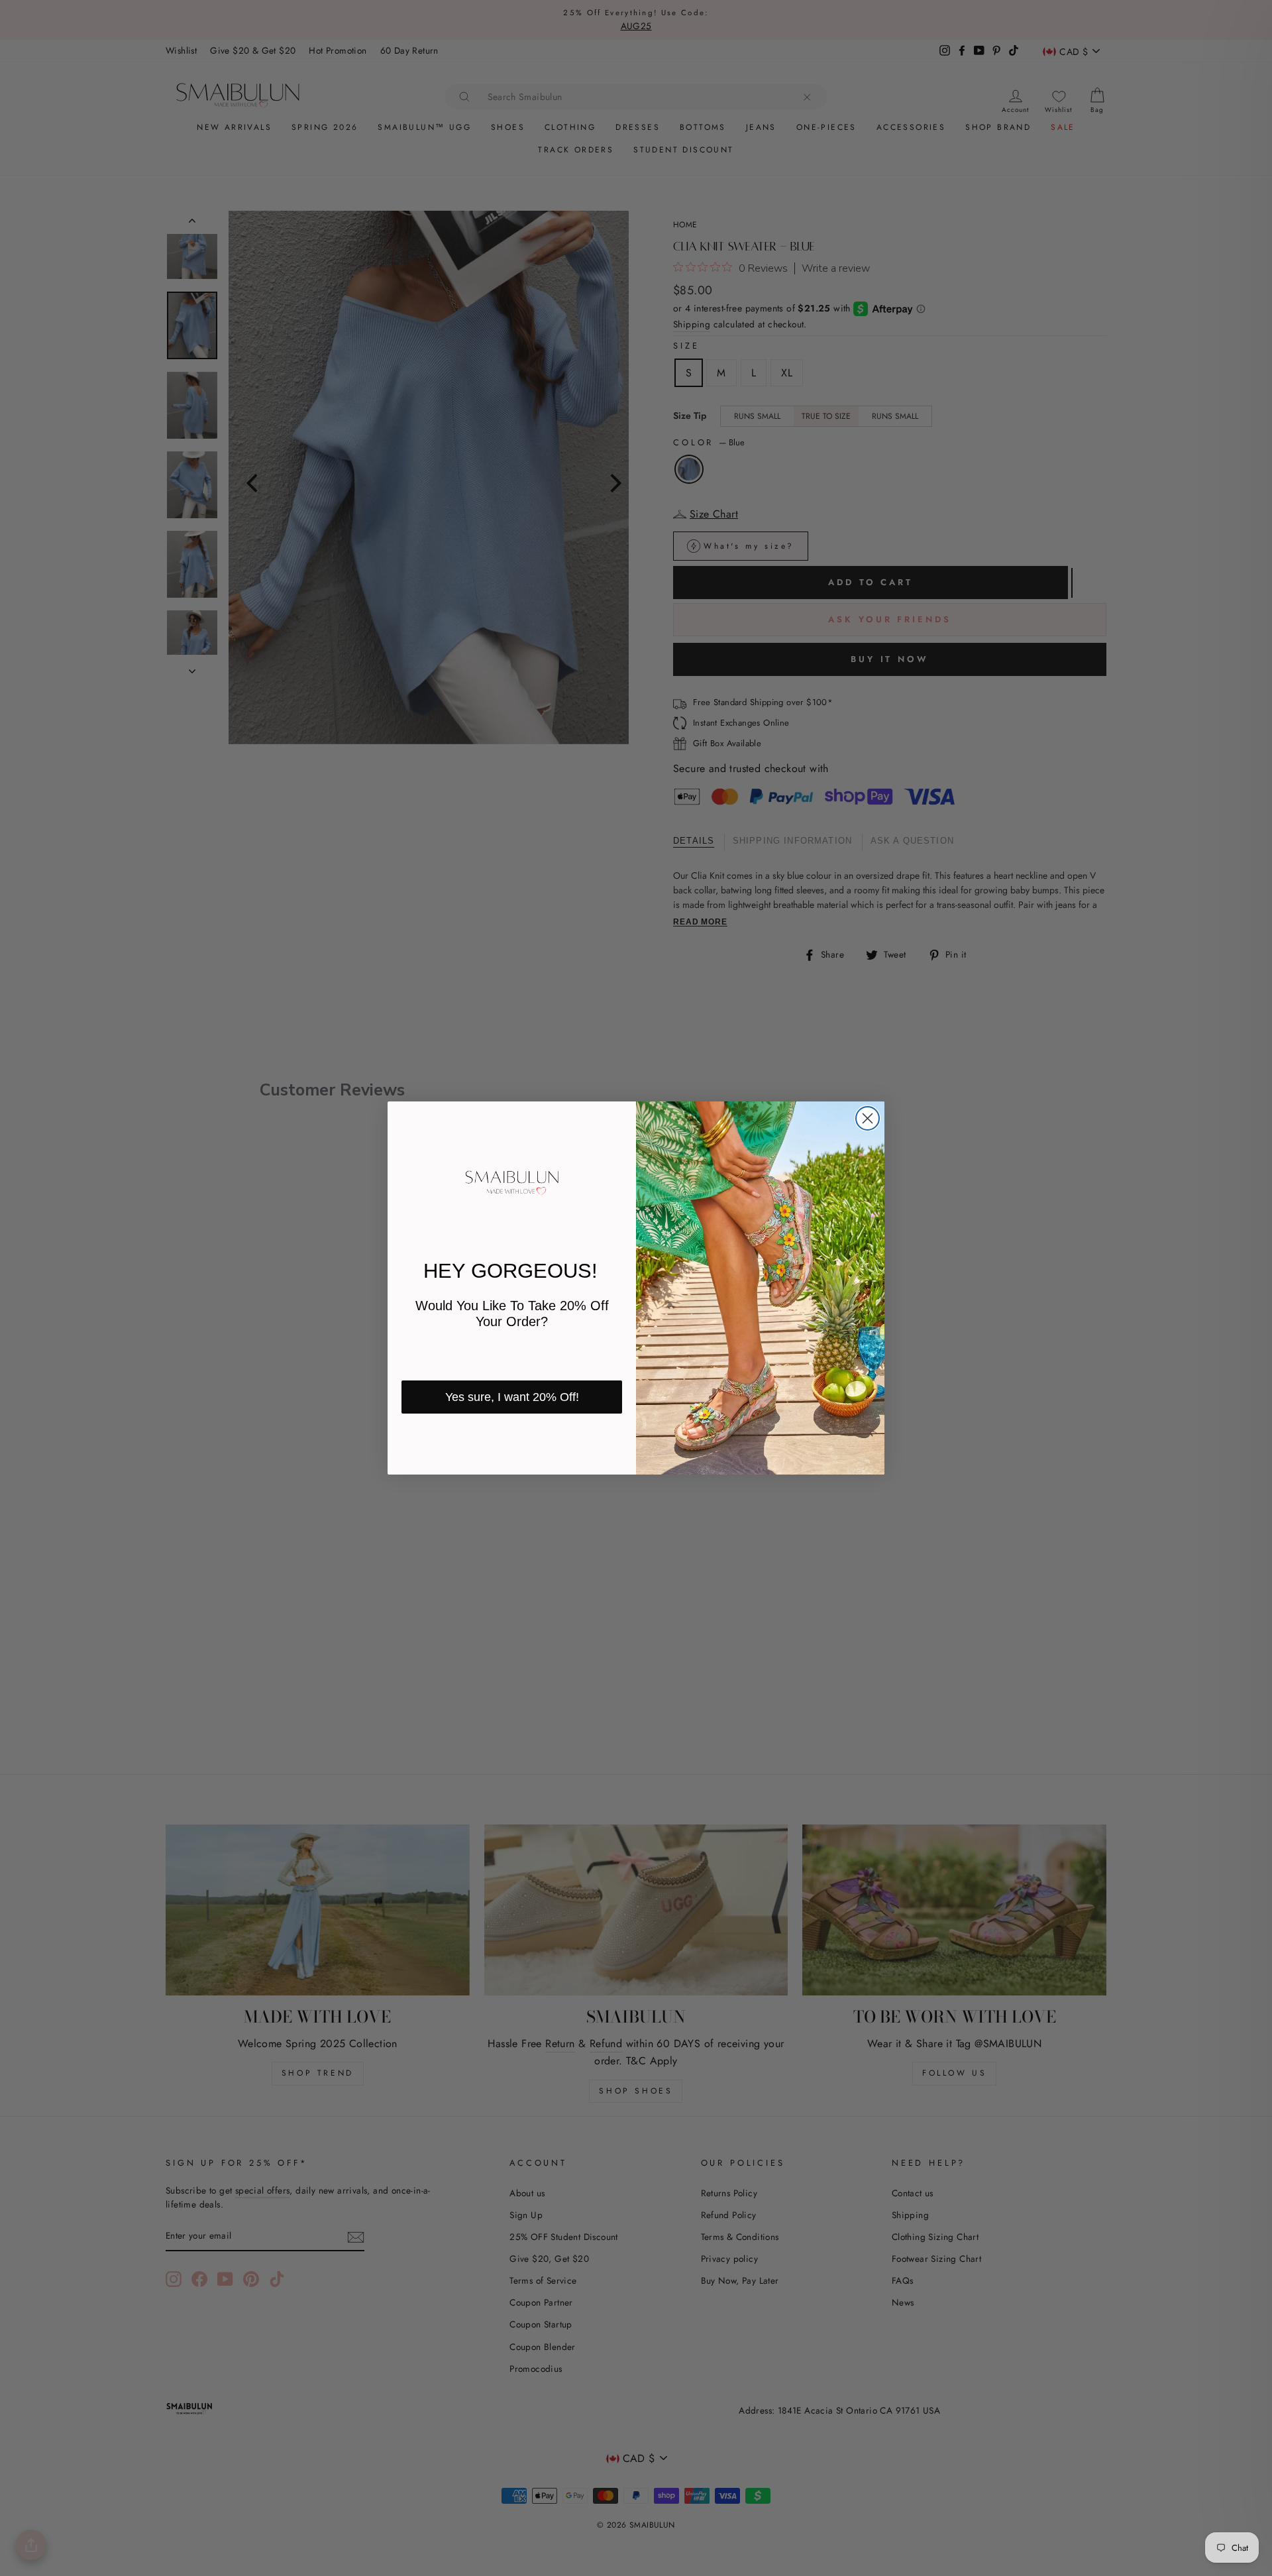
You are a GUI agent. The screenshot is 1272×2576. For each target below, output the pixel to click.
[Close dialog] (868, 1118)
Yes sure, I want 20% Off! (512, 1397)
